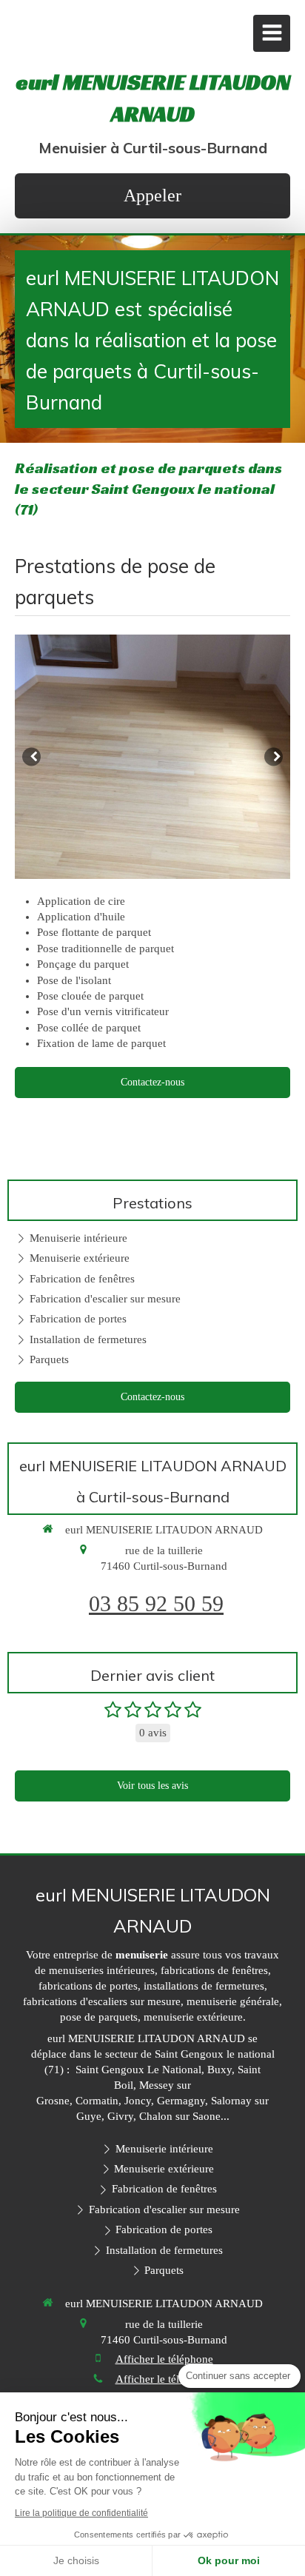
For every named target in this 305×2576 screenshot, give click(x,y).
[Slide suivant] (274, 756)
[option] (152, 757)
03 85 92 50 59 (156, 1603)
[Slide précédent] (31, 756)
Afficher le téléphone (164, 2359)
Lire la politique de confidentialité (81, 2513)
